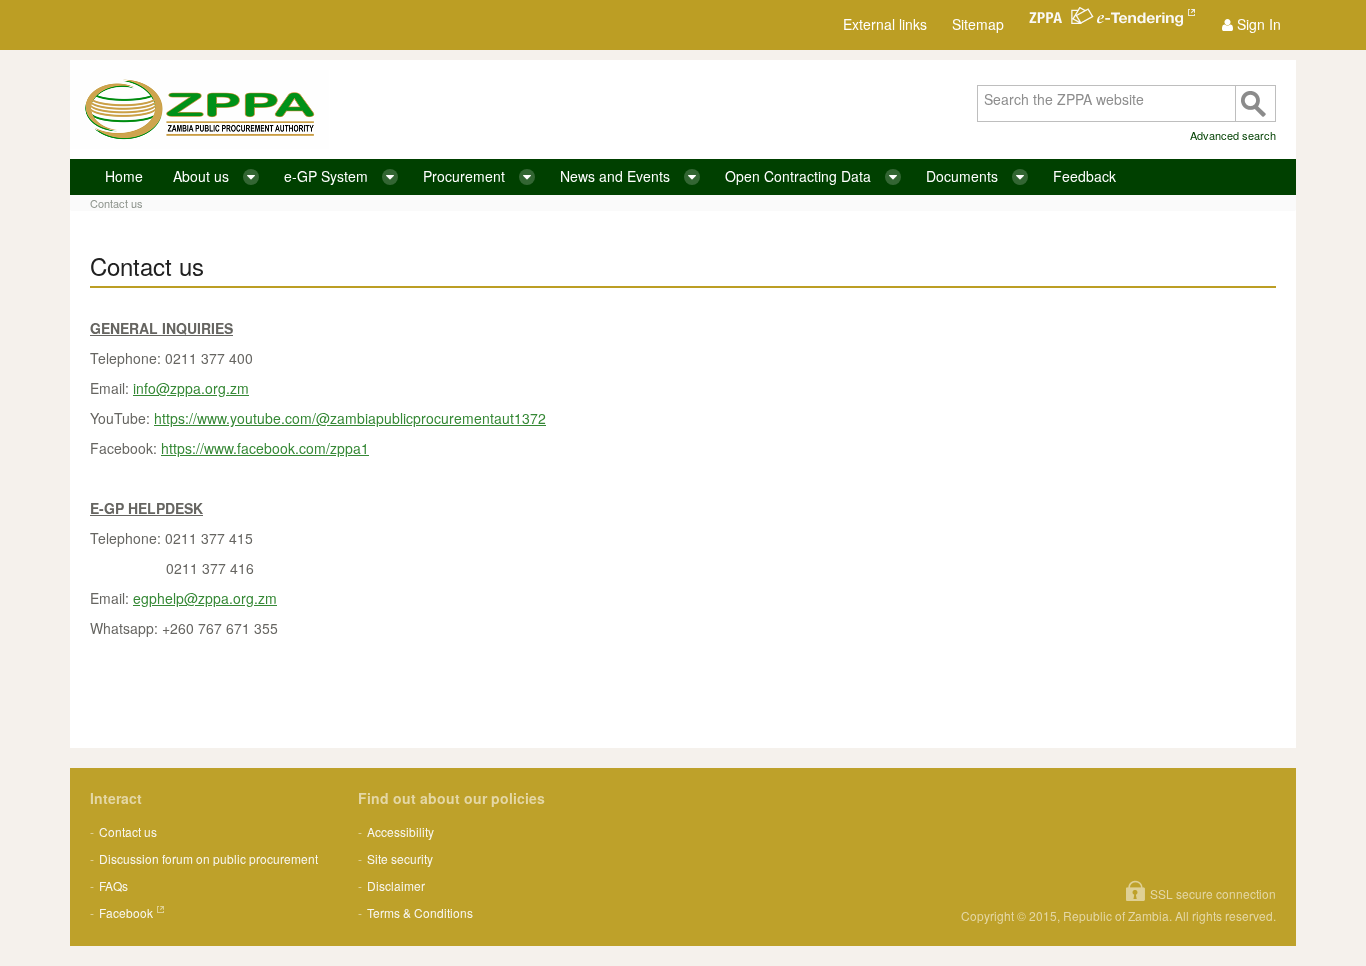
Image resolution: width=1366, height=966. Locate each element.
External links (885, 24)
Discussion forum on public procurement (208, 858)
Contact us (116, 203)
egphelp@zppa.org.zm (205, 598)
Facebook (126, 912)
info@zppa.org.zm (191, 388)
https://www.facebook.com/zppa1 (265, 448)
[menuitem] (1251, 24)
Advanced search (1233, 135)
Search (1255, 103)
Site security (400, 858)
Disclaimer (396, 885)
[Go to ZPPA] (199, 109)
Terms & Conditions (420, 912)
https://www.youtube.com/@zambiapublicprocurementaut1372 (350, 418)
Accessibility (400, 831)
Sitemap (978, 24)
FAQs (113, 885)
